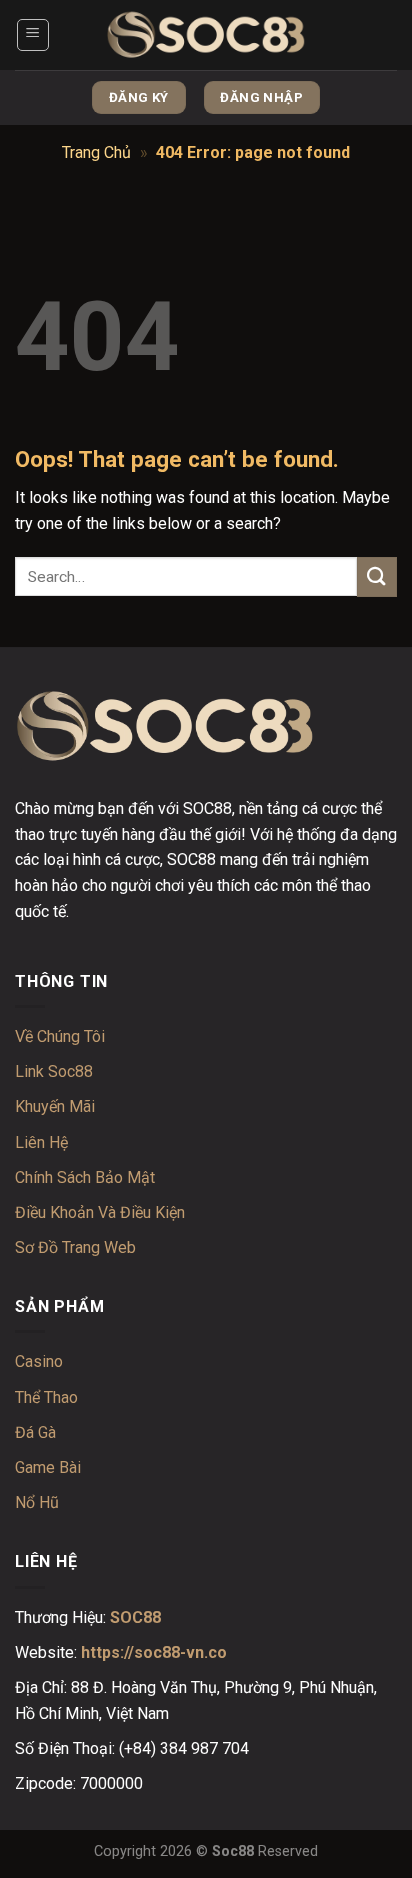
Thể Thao (46, 1397)
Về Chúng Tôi (60, 1036)
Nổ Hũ (37, 1502)
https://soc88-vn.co (154, 1652)
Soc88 (233, 1851)
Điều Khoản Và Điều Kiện (100, 1212)
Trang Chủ (96, 152)
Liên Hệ (41, 1142)
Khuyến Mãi (55, 1106)
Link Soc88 (54, 1071)
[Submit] (377, 576)
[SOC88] (206, 35)
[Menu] (33, 35)
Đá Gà (35, 1432)
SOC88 (135, 1617)
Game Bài (48, 1467)
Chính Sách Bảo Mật (85, 1177)
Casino (39, 1361)
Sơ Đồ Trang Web (75, 1247)
